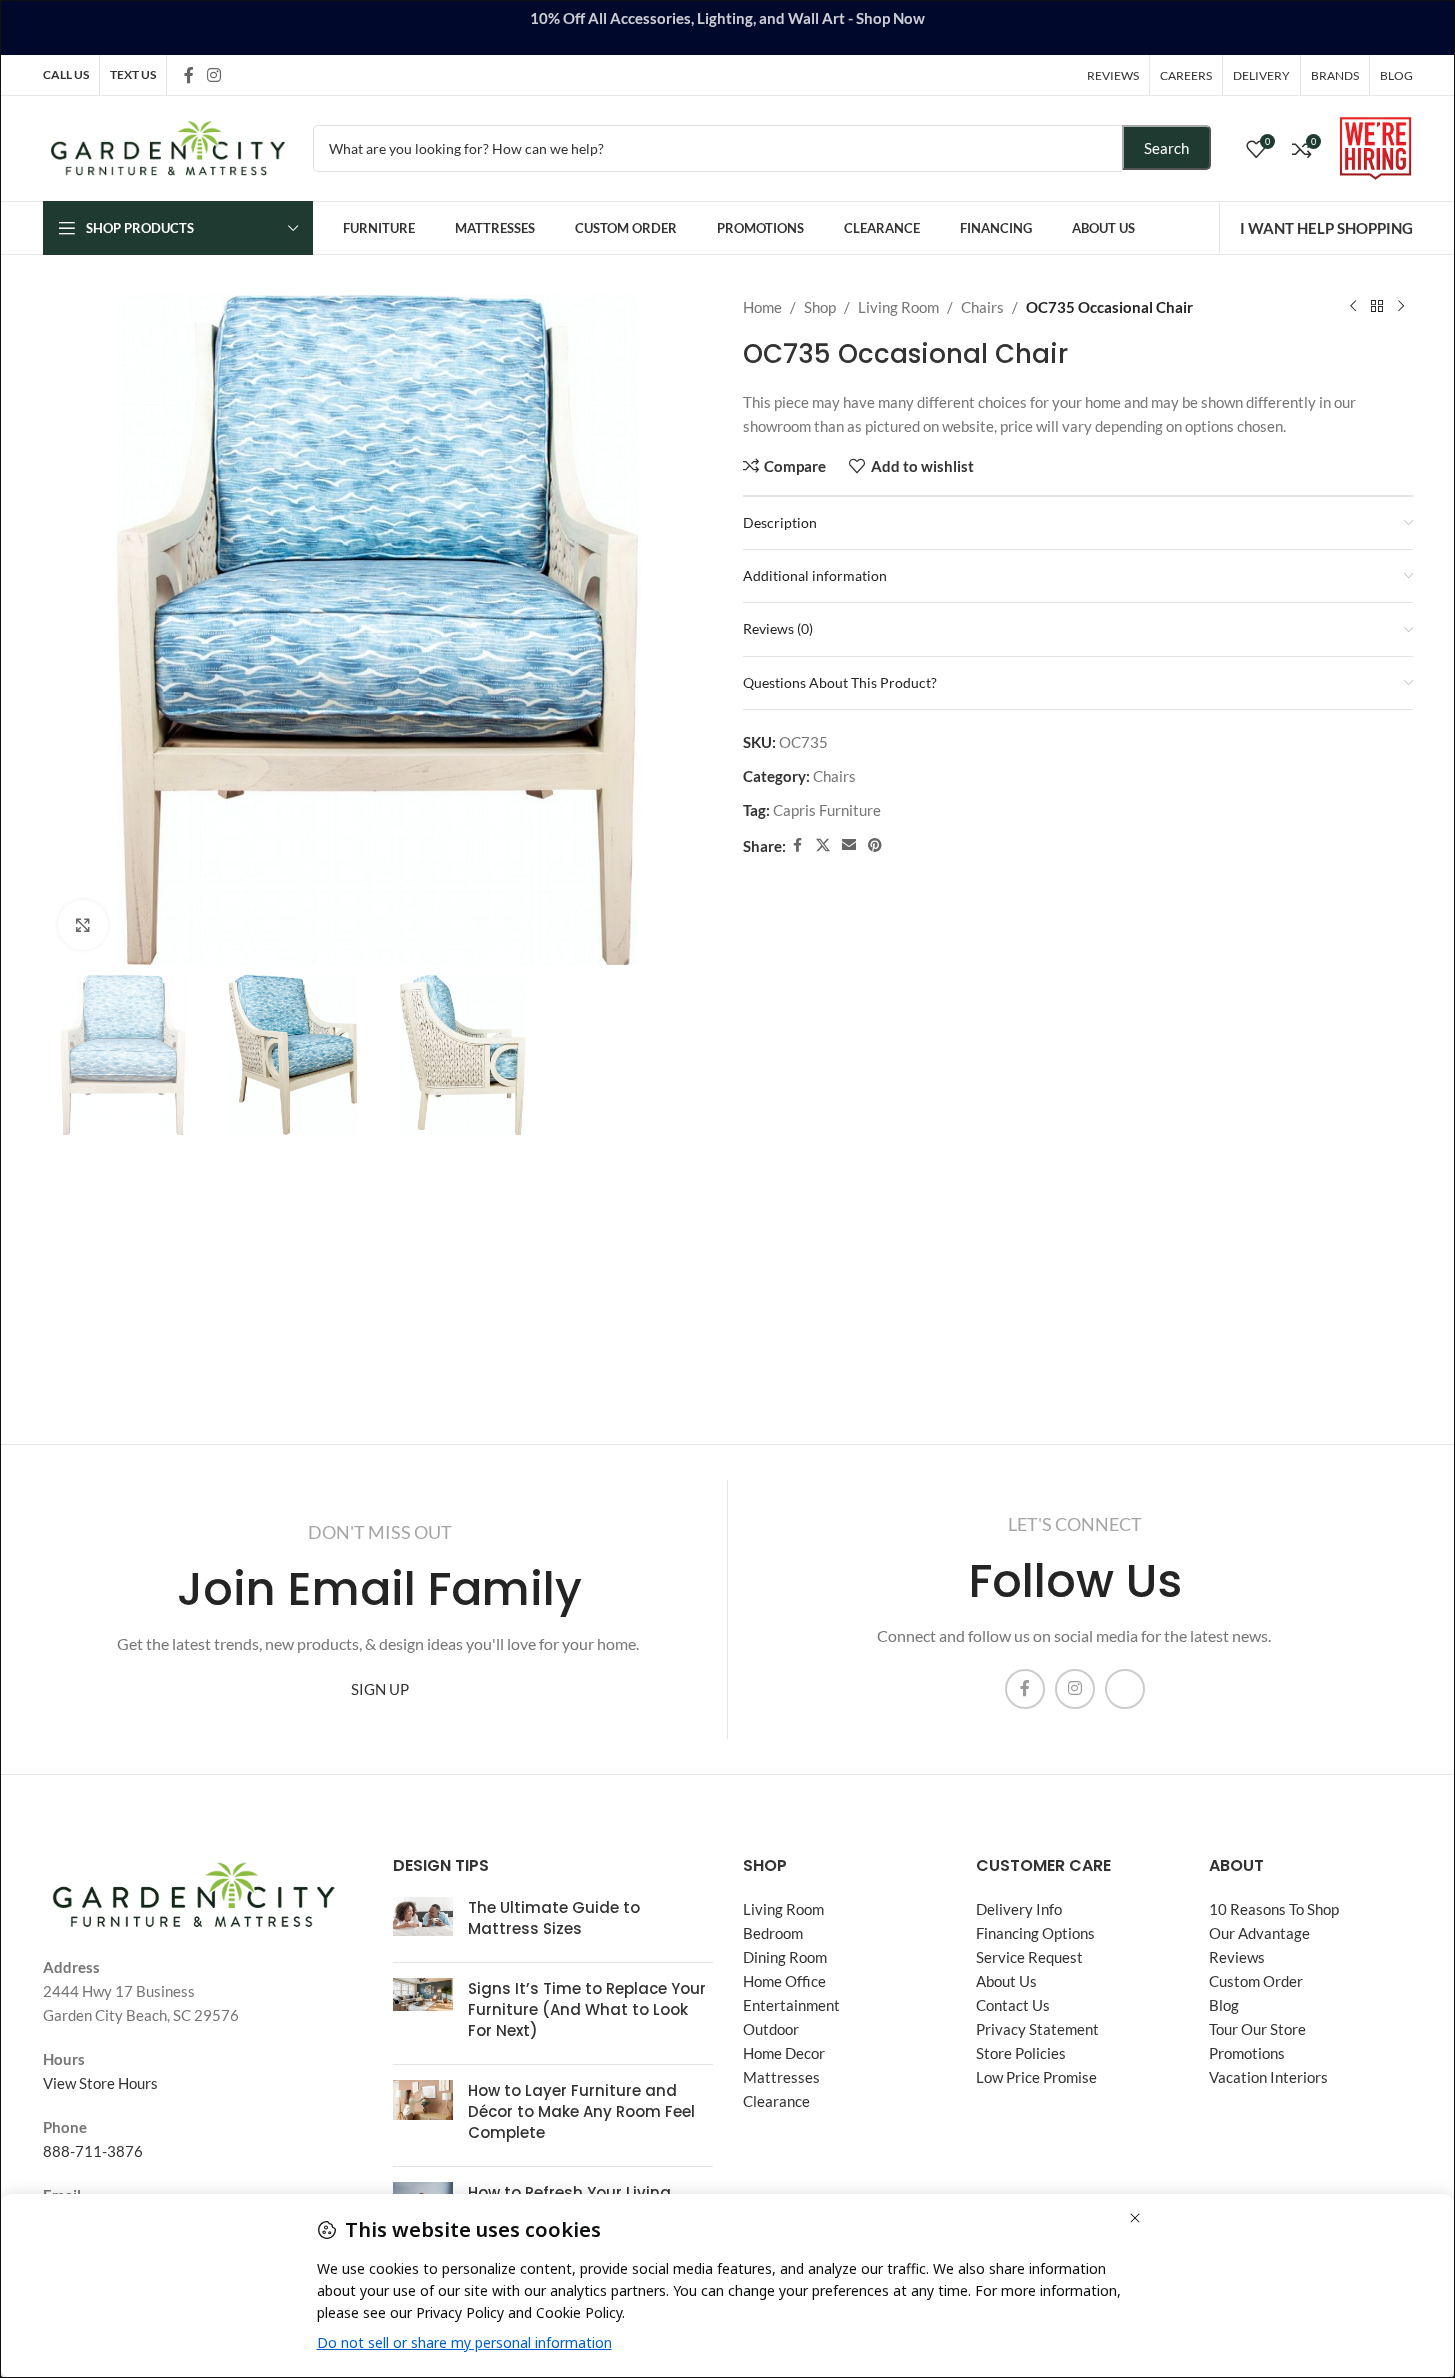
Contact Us (1013, 2005)
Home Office (784, 1981)
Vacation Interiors (1268, 2077)
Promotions (1247, 2053)
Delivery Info (1019, 1909)
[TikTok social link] (240, 74)
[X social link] (823, 845)
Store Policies (1021, 2053)
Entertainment (791, 2005)
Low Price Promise (1036, 2077)
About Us (1006, 1981)
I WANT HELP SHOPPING (1326, 228)
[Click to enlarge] (83, 925)
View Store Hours (100, 2083)
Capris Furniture (827, 810)
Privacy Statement (1037, 2029)
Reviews (1237, 1957)
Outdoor (771, 2029)
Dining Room (785, 1957)
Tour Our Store (1257, 2029)
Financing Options (1035, 1933)
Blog (1224, 2005)
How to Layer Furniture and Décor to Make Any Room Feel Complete (581, 2111)
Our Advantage (1259, 1933)
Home (762, 307)
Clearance (776, 2101)
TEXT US (133, 74)
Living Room (898, 307)
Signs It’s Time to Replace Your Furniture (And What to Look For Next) (587, 2009)
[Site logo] (168, 146)
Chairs (982, 307)
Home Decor (784, 2053)
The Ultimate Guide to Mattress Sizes (554, 1918)
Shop (820, 307)
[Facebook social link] (189, 75)
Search (1166, 148)
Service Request (1029, 1957)
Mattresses (781, 2077)
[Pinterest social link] (875, 845)
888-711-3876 (93, 2151)
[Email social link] (849, 845)
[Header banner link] (727, 27)
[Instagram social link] (214, 75)
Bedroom (773, 1933)
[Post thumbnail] (423, 1922)
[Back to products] (1377, 307)
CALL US (66, 74)
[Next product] (1401, 307)
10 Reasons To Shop (1274, 1909)
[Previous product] (1353, 307)
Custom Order (1256, 1981)
